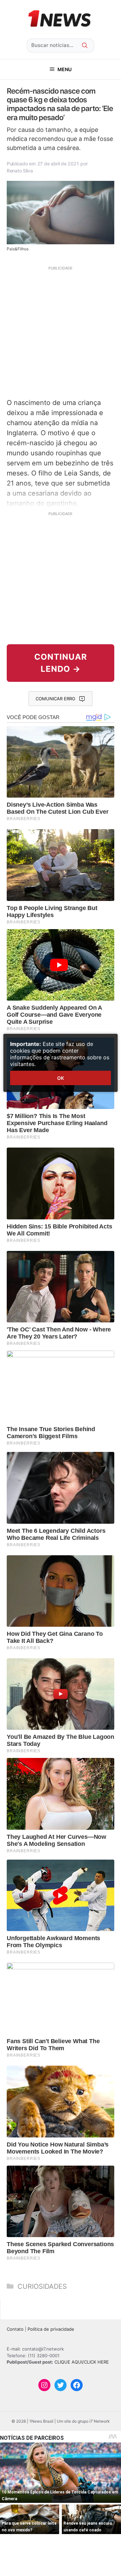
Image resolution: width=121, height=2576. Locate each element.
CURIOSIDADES (42, 2286)
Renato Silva (20, 171)
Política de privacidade (51, 2329)
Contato (15, 2329)
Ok (61, 1078)
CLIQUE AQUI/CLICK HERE (82, 2362)
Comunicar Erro (55, 699)
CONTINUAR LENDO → (61, 663)
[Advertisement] (61, 331)
